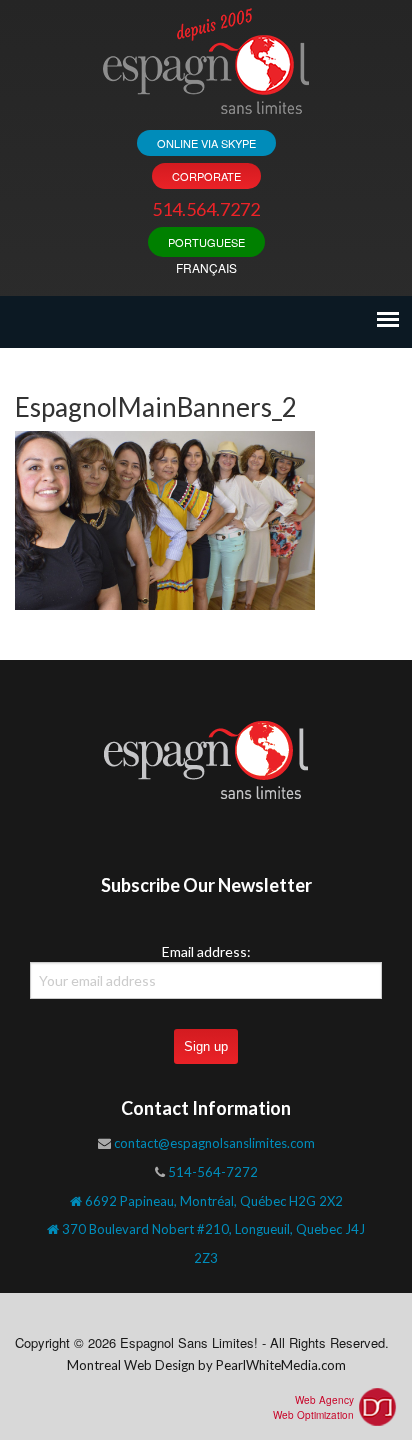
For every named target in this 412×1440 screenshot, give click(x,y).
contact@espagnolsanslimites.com (214, 1143)
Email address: (206, 951)
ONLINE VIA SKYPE (206, 143)
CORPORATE (206, 176)
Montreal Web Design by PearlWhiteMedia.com (206, 1365)
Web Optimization (313, 1415)
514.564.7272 (206, 209)
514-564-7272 (213, 1172)
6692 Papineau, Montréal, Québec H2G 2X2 (212, 1201)
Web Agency (324, 1400)
